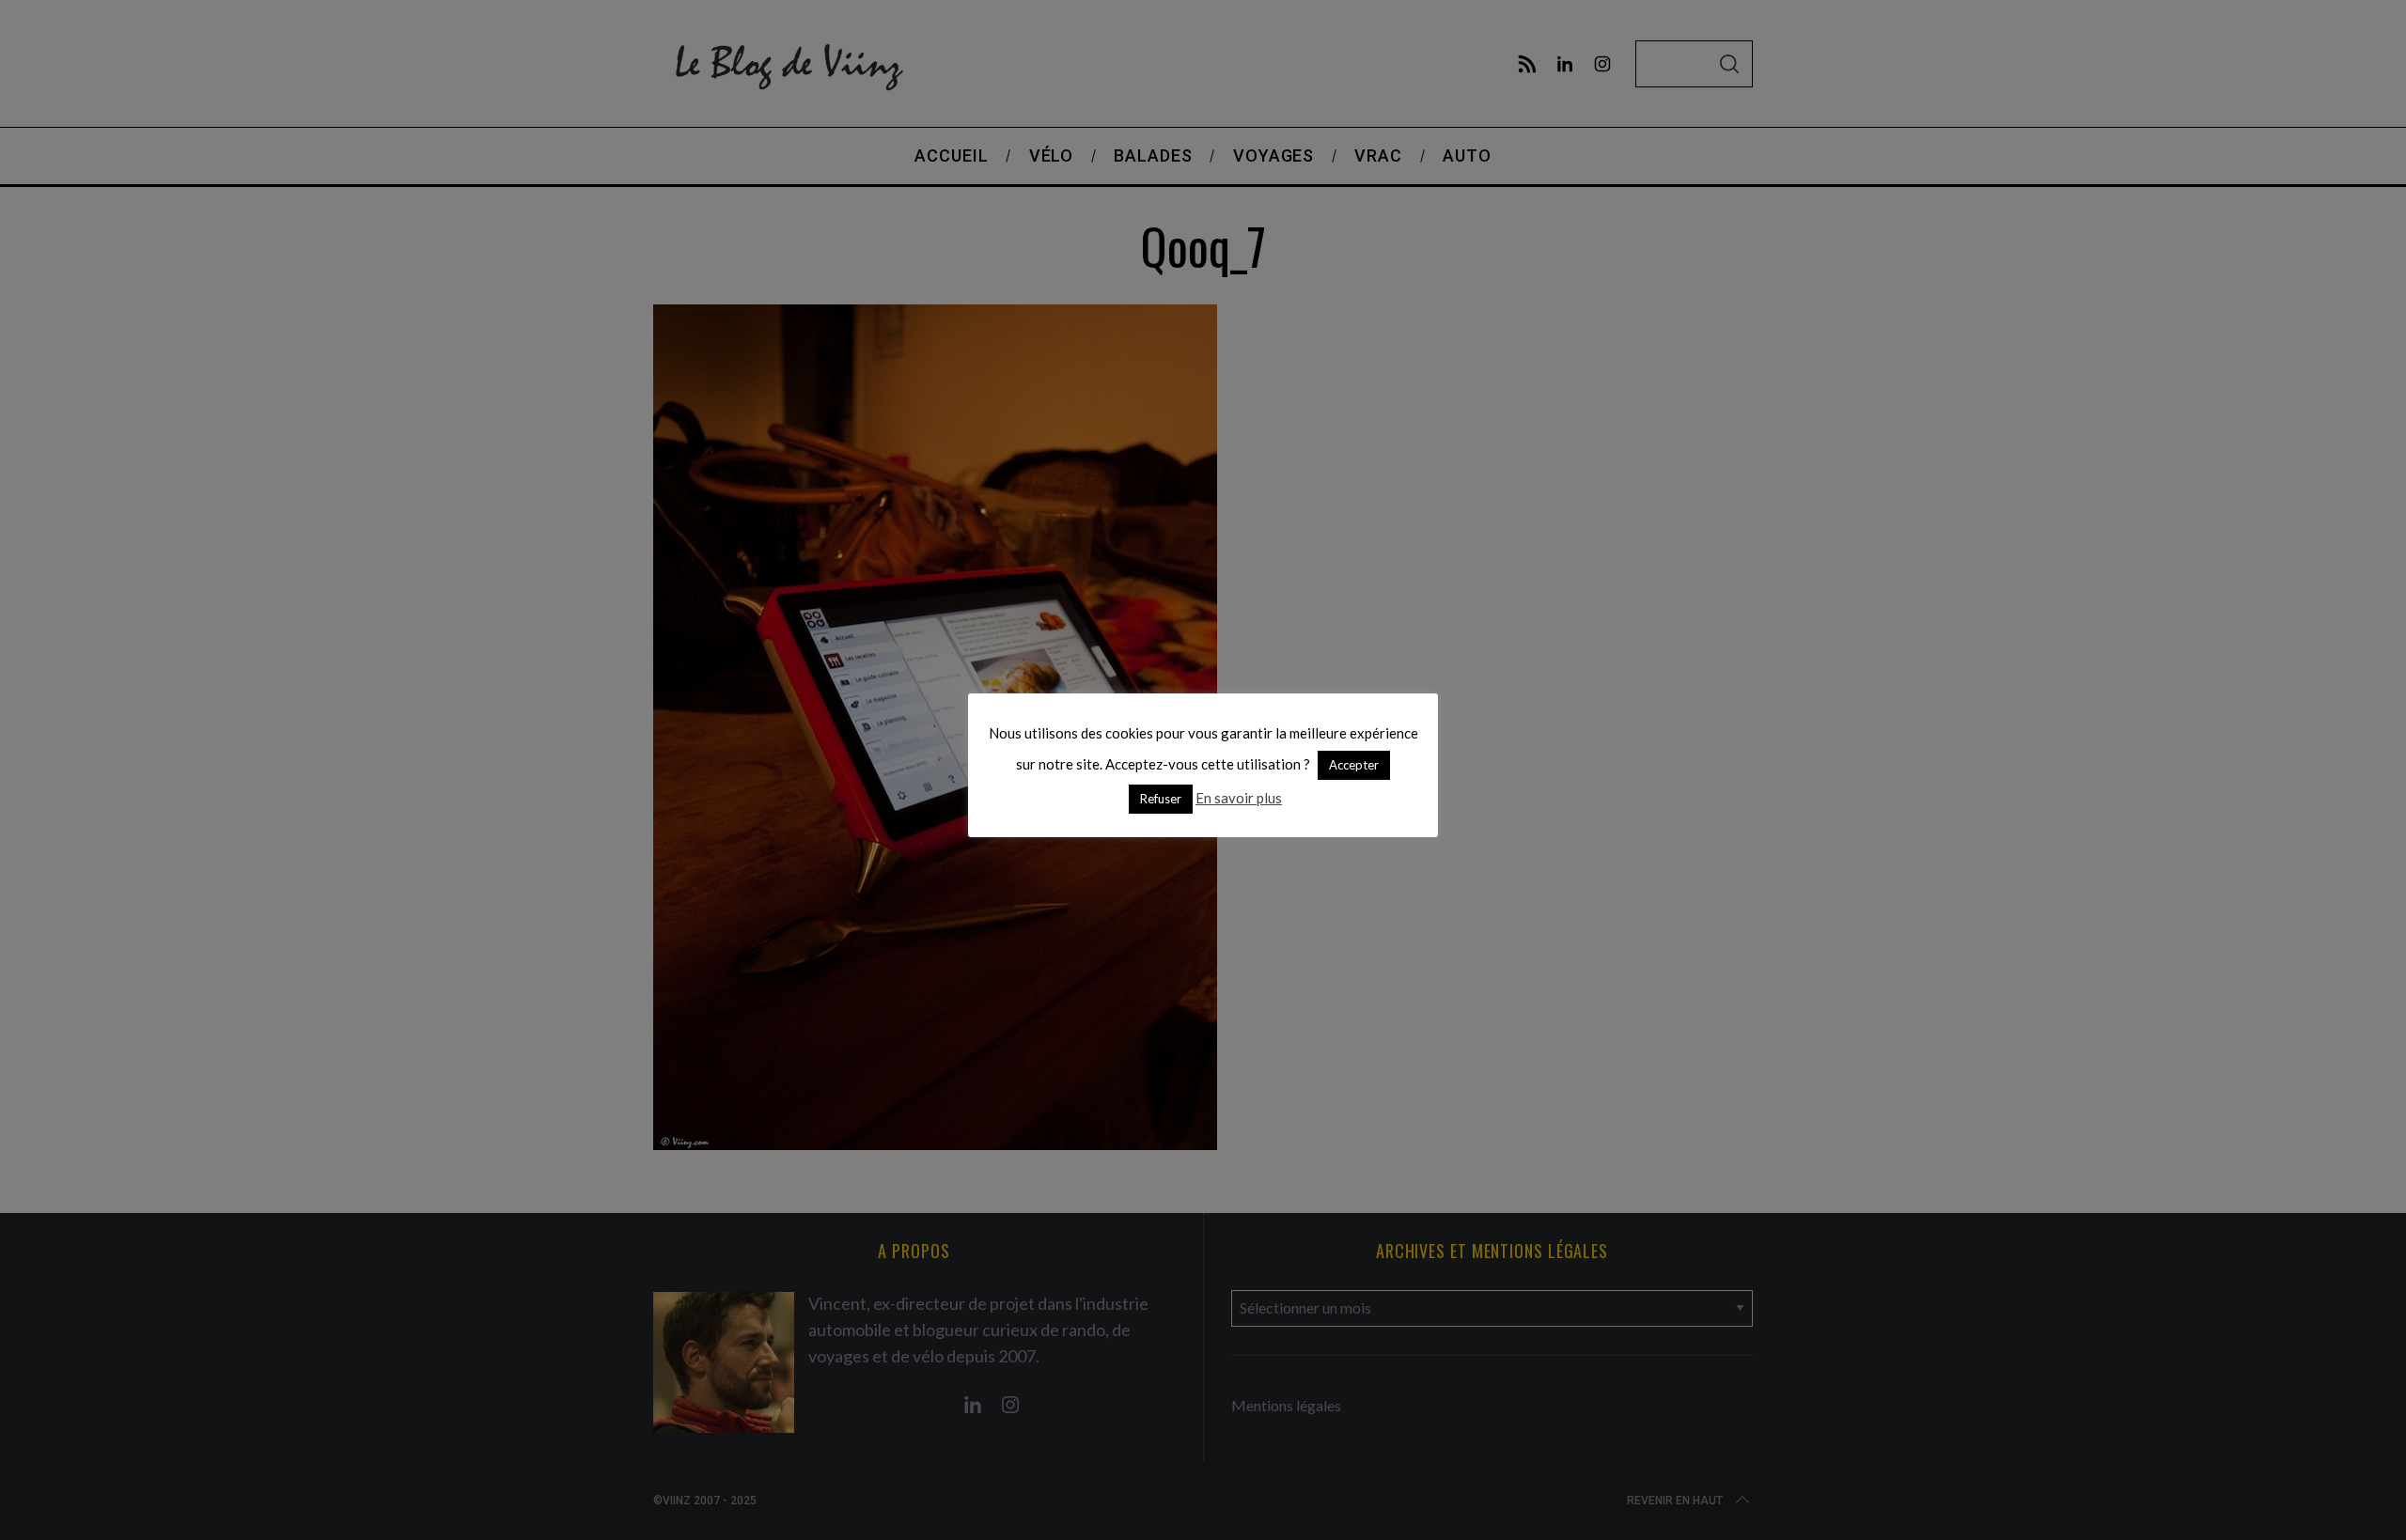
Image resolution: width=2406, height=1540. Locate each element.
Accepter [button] (1354, 765)
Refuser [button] (1161, 799)
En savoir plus (1239, 798)
